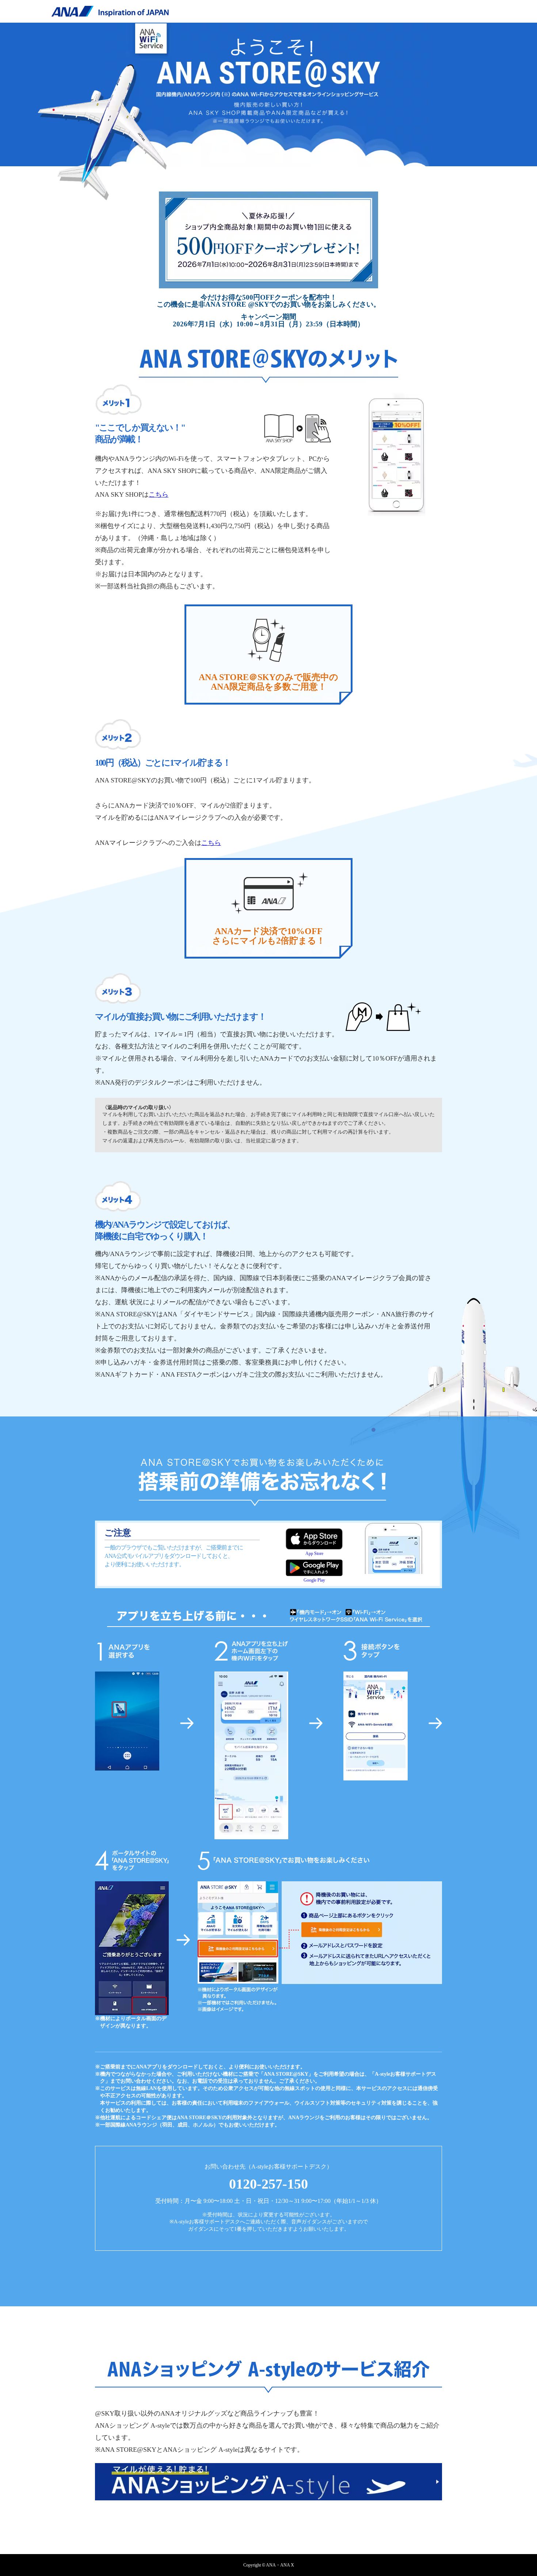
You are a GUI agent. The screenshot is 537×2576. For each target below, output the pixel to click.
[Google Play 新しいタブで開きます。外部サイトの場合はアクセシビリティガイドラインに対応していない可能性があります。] (314, 1563)
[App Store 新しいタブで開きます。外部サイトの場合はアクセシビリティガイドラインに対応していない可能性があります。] (314, 1539)
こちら (159, 494)
